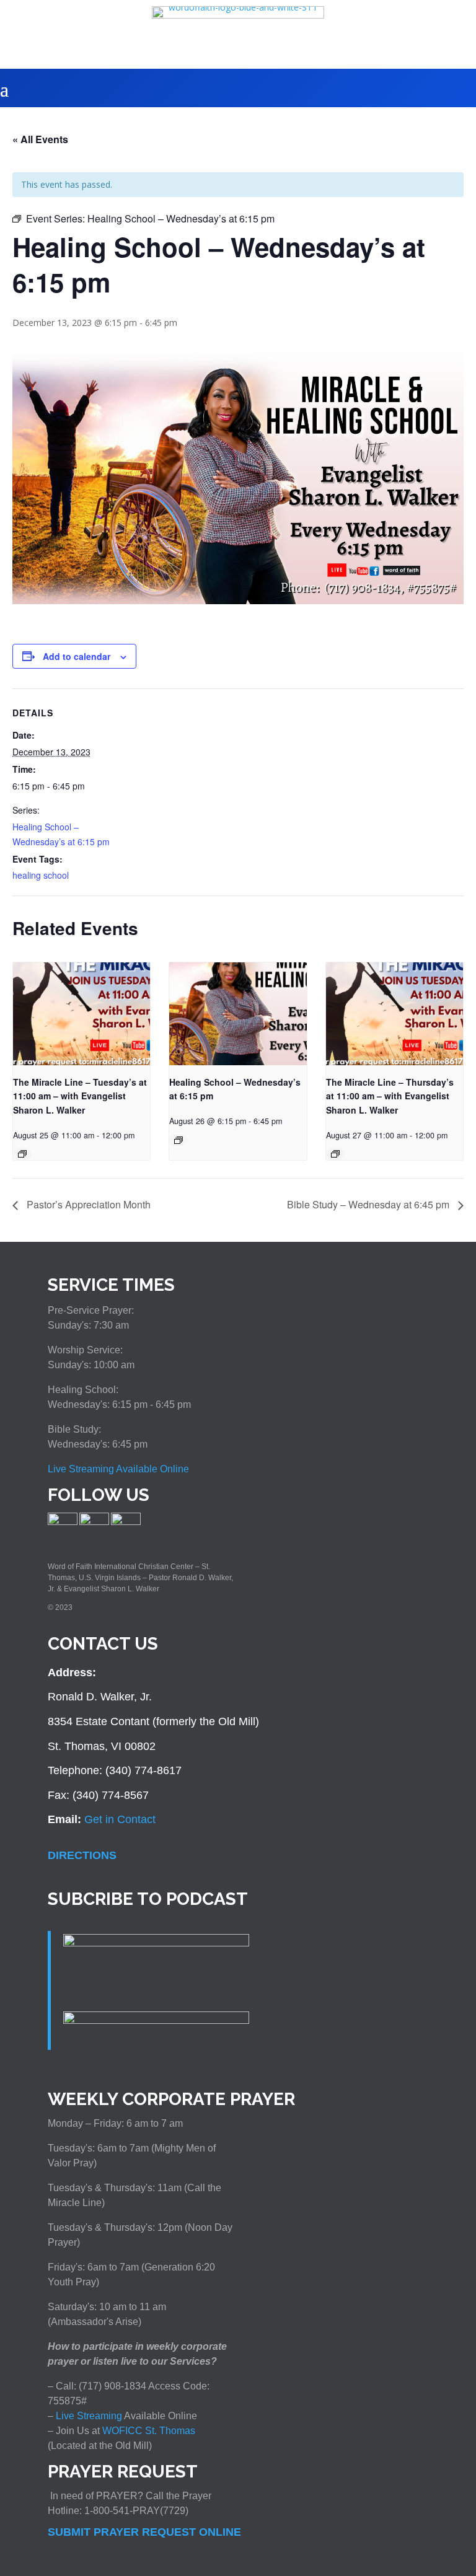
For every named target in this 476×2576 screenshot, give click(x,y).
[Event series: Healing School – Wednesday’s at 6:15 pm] (22, 1154)
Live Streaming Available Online (118, 1469)
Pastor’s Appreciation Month (87, 1204)
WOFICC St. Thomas (149, 2431)
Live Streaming (88, 2416)
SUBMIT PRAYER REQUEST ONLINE (144, 2532)
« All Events (40, 139)
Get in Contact (120, 1819)
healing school (41, 875)
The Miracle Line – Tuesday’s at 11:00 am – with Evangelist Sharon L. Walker (80, 1096)
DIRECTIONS (82, 1855)
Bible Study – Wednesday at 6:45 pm (369, 1204)
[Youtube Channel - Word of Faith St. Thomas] (126, 1523)
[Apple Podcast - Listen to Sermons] (156, 1943)
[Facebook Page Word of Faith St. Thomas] (63, 1523)
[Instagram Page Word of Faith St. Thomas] (94, 1523)
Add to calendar (77, 656)
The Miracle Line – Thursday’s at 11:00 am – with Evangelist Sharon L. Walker (390, 1096)
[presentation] (82, 1014)
